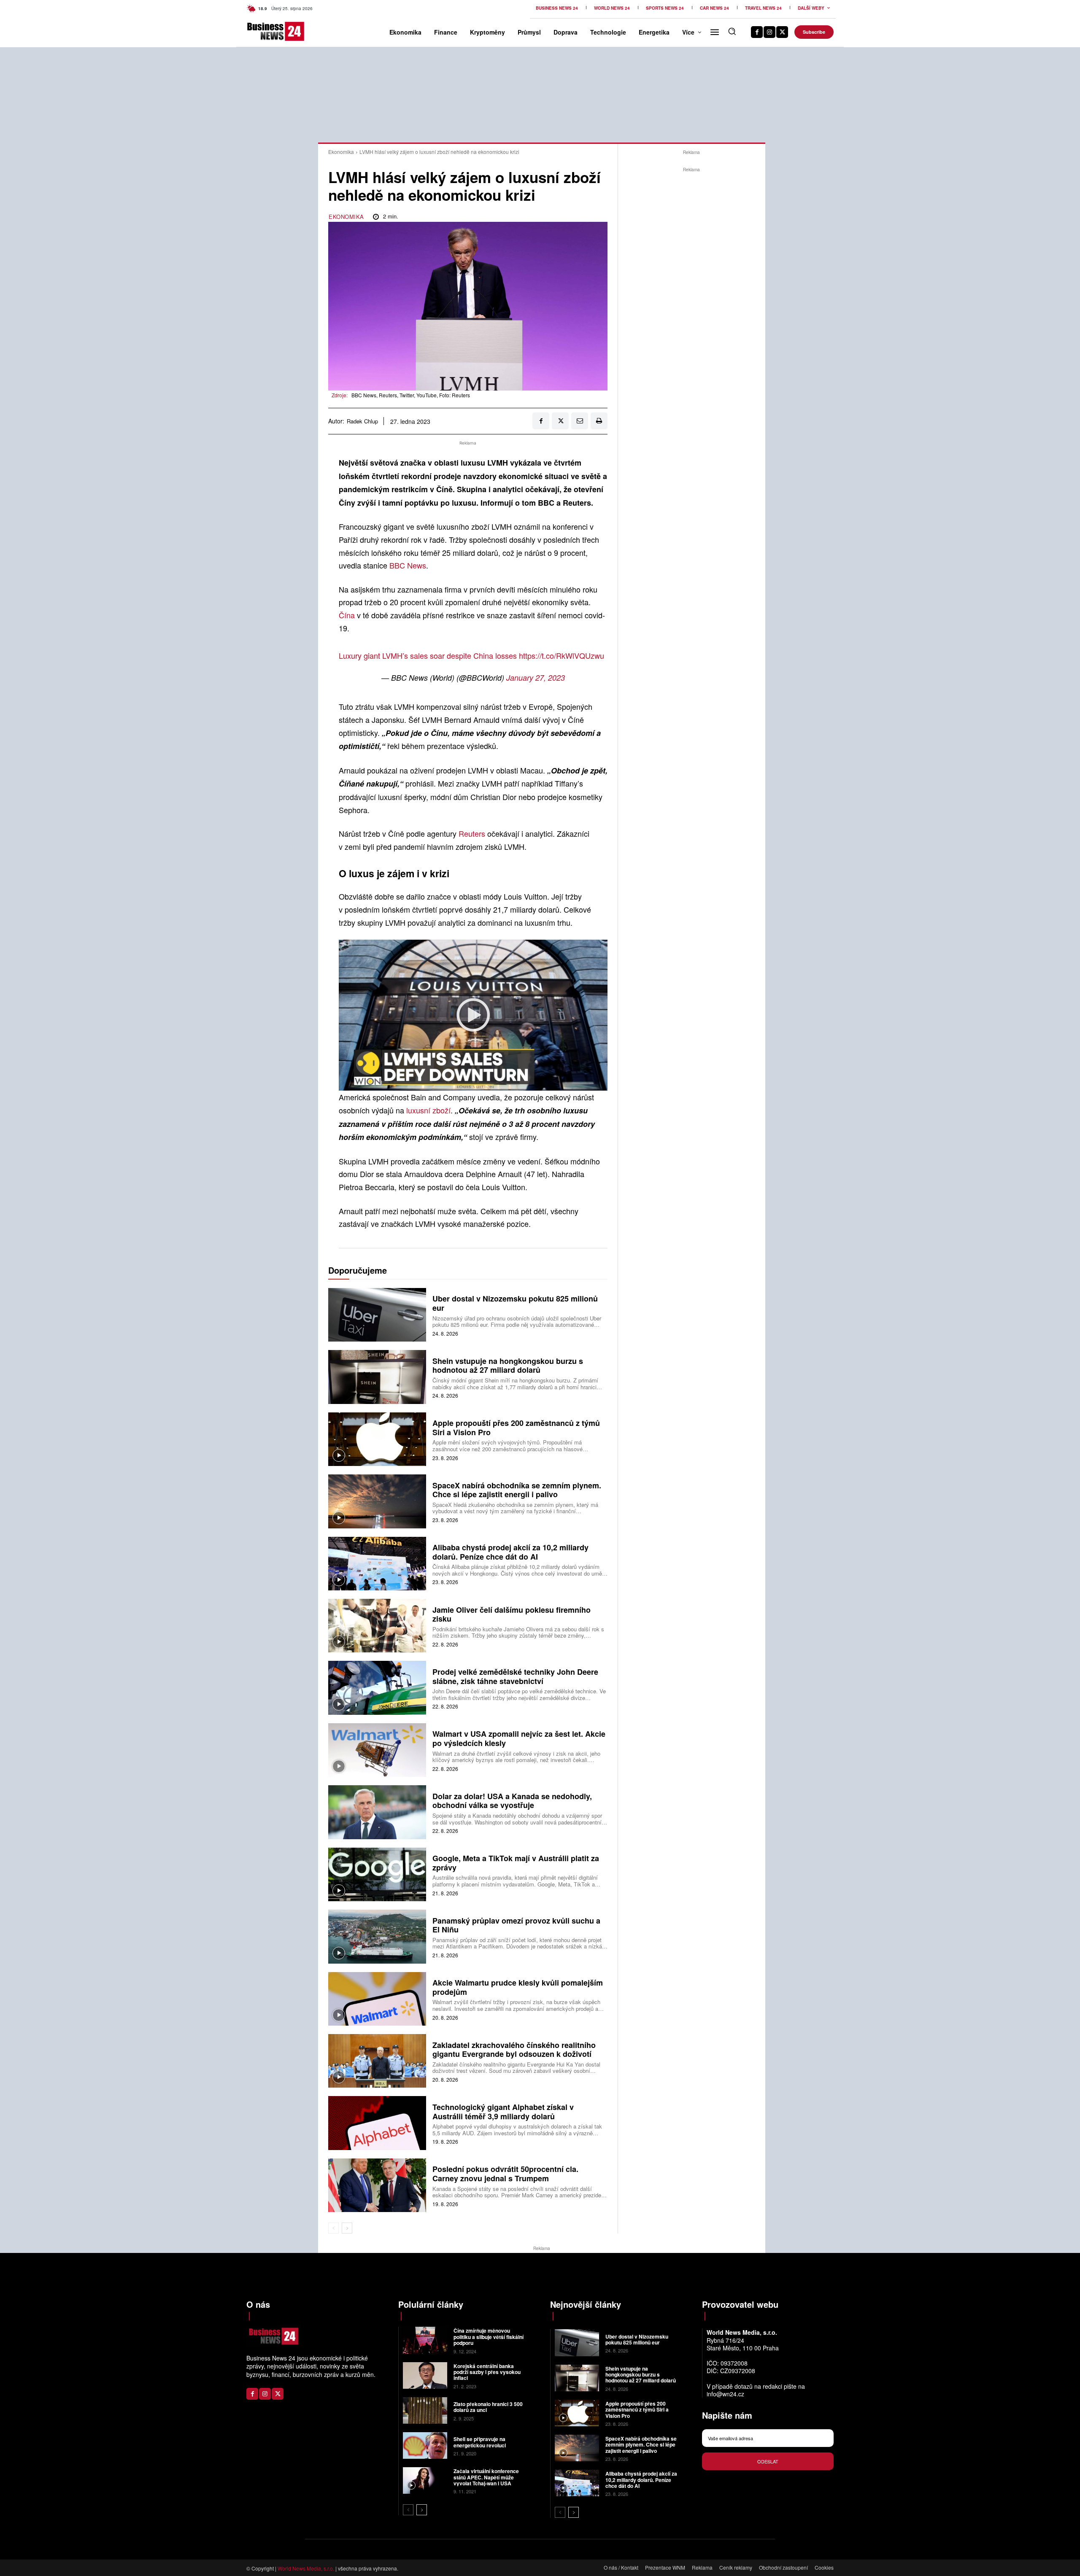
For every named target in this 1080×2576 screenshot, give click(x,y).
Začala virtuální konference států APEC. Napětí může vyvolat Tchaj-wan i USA (486, 2477)
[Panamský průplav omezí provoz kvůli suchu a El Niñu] (377, 1936)
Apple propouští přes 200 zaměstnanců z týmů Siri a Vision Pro (516, 1428)
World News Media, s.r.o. (306, 2568)
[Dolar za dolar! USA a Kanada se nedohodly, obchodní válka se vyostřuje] (377, 1812)
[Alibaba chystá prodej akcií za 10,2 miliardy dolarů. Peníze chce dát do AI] (377, 1564)
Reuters (472, 833)
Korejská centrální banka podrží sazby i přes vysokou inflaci (487, 2372)
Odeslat (768, 2461)
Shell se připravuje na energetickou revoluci (480, 2442)
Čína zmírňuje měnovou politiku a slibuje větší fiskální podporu (489, 2337)
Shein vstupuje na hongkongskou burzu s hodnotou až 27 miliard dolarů (508, 1366)
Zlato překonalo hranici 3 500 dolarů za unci (488, 2407)
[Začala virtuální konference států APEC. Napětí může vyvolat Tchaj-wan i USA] (425, 2480)
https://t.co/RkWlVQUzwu (562, 655)
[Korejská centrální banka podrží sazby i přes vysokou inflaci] (425, 2375)
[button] (732, 31)
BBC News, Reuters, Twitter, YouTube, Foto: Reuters (411, 395)
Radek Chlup (362, 421)
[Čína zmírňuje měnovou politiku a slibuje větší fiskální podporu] (425, 2340)
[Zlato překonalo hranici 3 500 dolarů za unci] (425, 2410)
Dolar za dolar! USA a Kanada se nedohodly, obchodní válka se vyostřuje (512, 1801)
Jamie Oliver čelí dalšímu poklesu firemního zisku (512, 1614)
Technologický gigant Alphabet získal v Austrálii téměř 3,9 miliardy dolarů (503, 2112)
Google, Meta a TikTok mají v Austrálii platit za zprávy (516, 1863)
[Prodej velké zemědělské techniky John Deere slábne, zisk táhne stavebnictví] (377, 1688)
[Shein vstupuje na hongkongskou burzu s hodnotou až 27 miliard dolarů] (377, 1377)
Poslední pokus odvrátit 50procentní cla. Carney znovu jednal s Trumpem (505, 2174)
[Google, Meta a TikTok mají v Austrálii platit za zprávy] (377, 1874)
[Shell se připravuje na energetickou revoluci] (425, 2445)
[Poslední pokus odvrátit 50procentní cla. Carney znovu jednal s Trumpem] (377, 2185)
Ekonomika (341, 152)
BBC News (408, 565)
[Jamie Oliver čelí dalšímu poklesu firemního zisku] (377, 1626)
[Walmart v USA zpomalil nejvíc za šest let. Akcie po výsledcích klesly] (377, 1750)
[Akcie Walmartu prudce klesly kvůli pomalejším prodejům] (377, 1999)
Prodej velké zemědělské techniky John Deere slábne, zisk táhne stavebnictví (515, 1676)
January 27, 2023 (536, 678)
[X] (782, 32)
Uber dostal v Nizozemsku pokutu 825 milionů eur (515, 1303)
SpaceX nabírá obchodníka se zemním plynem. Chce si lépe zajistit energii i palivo (517, 1490)
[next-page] (347, 2228)
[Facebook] (757, 32)
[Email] (580, 421)
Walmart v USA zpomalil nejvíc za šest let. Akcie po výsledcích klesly (519, 1738)
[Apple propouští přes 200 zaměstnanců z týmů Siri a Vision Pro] (377, 1439)
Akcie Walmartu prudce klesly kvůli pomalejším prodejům (518, 1987)
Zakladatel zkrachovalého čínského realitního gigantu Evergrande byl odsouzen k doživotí (514, 2050)
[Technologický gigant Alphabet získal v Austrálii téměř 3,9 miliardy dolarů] (377, 2123)
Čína (347, 615)
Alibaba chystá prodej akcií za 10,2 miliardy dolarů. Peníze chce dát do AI (510, 1552)
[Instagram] (769, 32)
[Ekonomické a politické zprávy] (261, 31)
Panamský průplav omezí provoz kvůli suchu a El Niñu (516, 1925)
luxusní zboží (428, 1110)
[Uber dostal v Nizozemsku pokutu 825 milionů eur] (377, 1315)
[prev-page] (333, 2228)
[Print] (599, 421)
